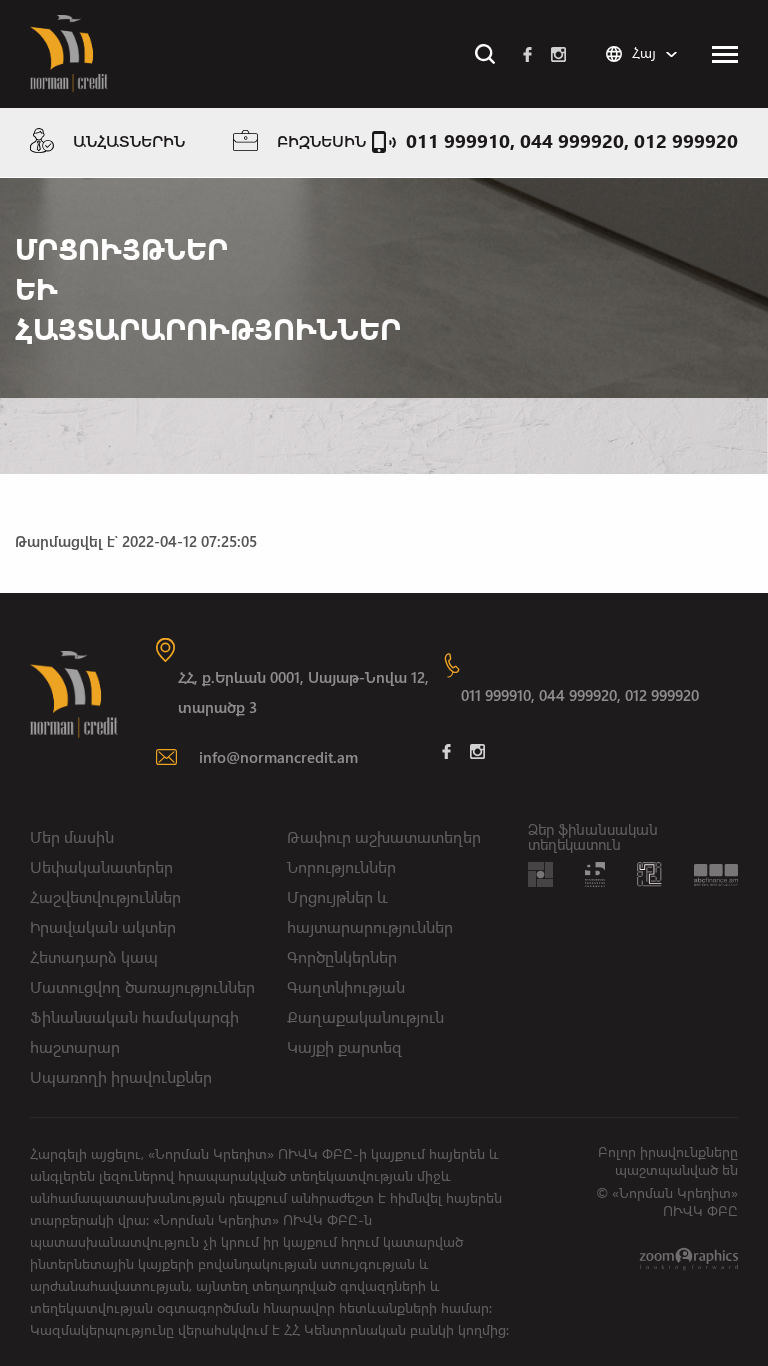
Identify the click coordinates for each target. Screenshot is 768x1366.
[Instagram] (558, 53)
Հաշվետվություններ (105, 896)
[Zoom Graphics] (688, 1258)
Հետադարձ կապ (94, 956)
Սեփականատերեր (101, 866)
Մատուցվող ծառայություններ (142, 986)
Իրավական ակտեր (103, 926)
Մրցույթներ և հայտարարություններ (370, 911)
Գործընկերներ (342, 956)
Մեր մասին (72, 836)
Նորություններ (341, 866)
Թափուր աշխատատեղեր (384, 836)
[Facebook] (527, 53)
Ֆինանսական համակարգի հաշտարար (134, 1031)
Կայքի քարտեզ (344, 1046)
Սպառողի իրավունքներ (121, 1076)
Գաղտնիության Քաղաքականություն (365, 1001)
